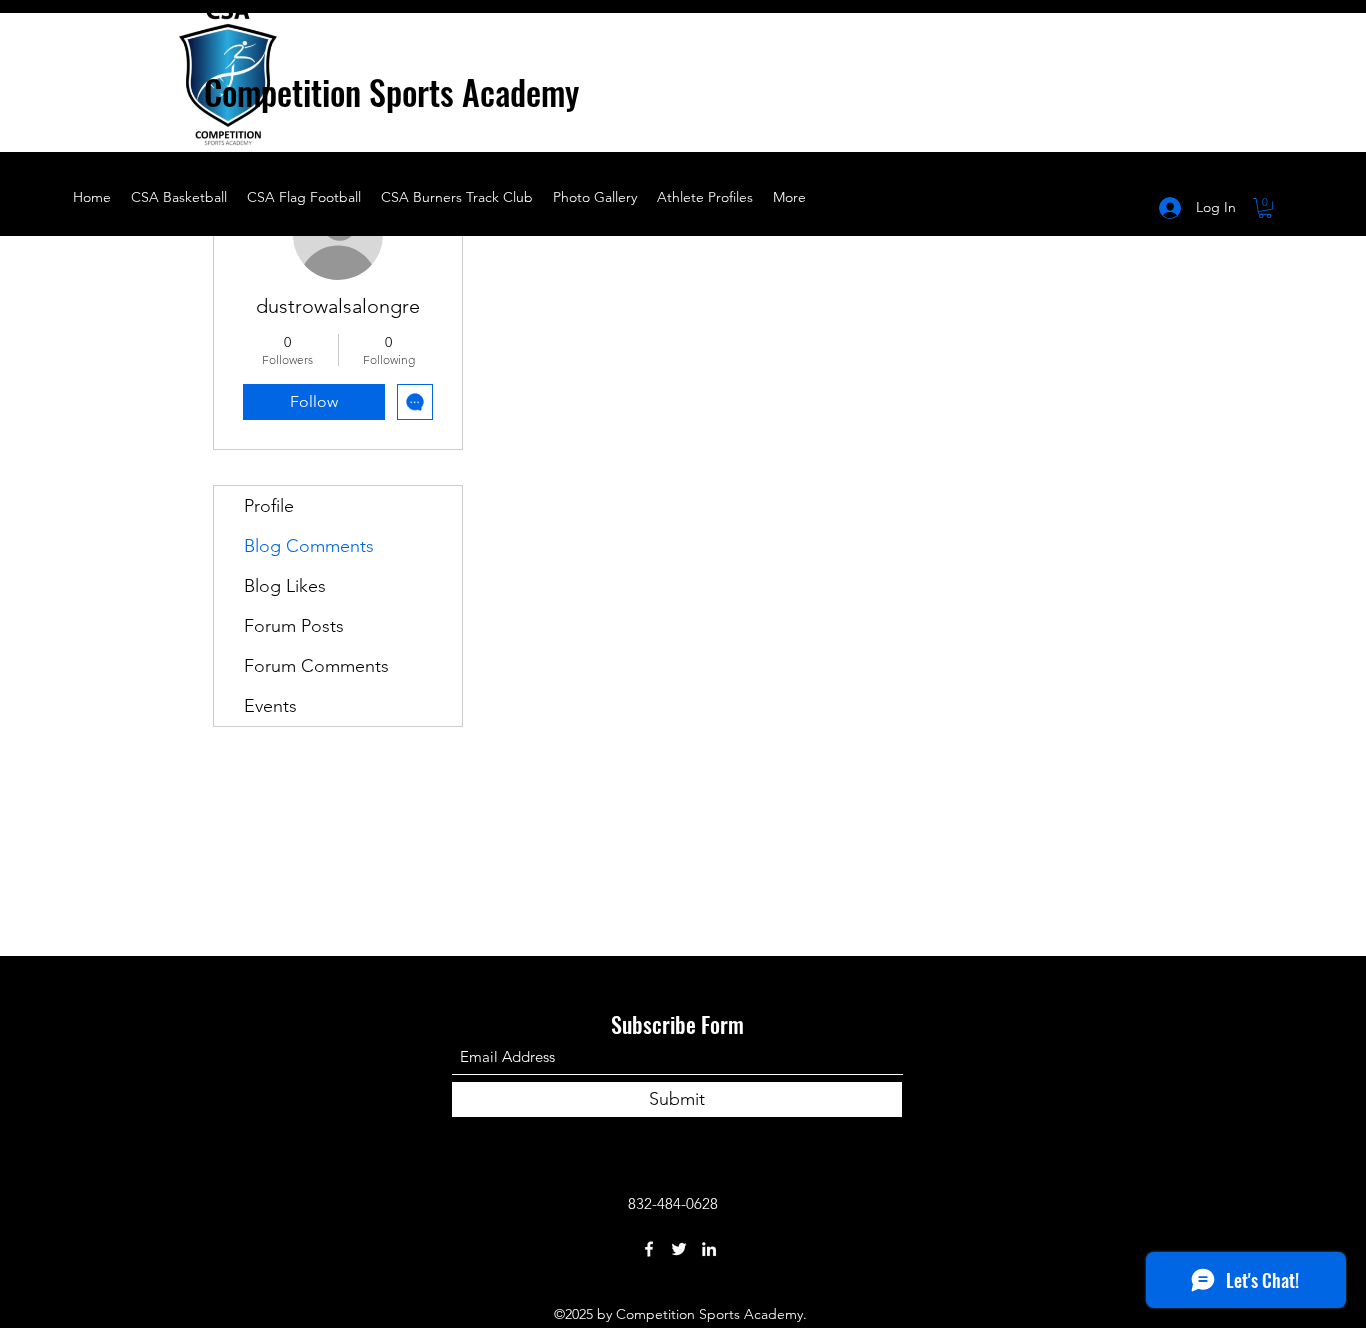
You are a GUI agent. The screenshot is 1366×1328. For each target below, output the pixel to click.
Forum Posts (294, 626)
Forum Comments (316, 666)
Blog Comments (309, 546)
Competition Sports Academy (391, 91)
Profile (269, 506)
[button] (429, 130)
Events (270, 706)
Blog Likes (285, 586)
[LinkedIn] (709, 1249)
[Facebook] (649, 1249)
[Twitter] (679, 1249)
